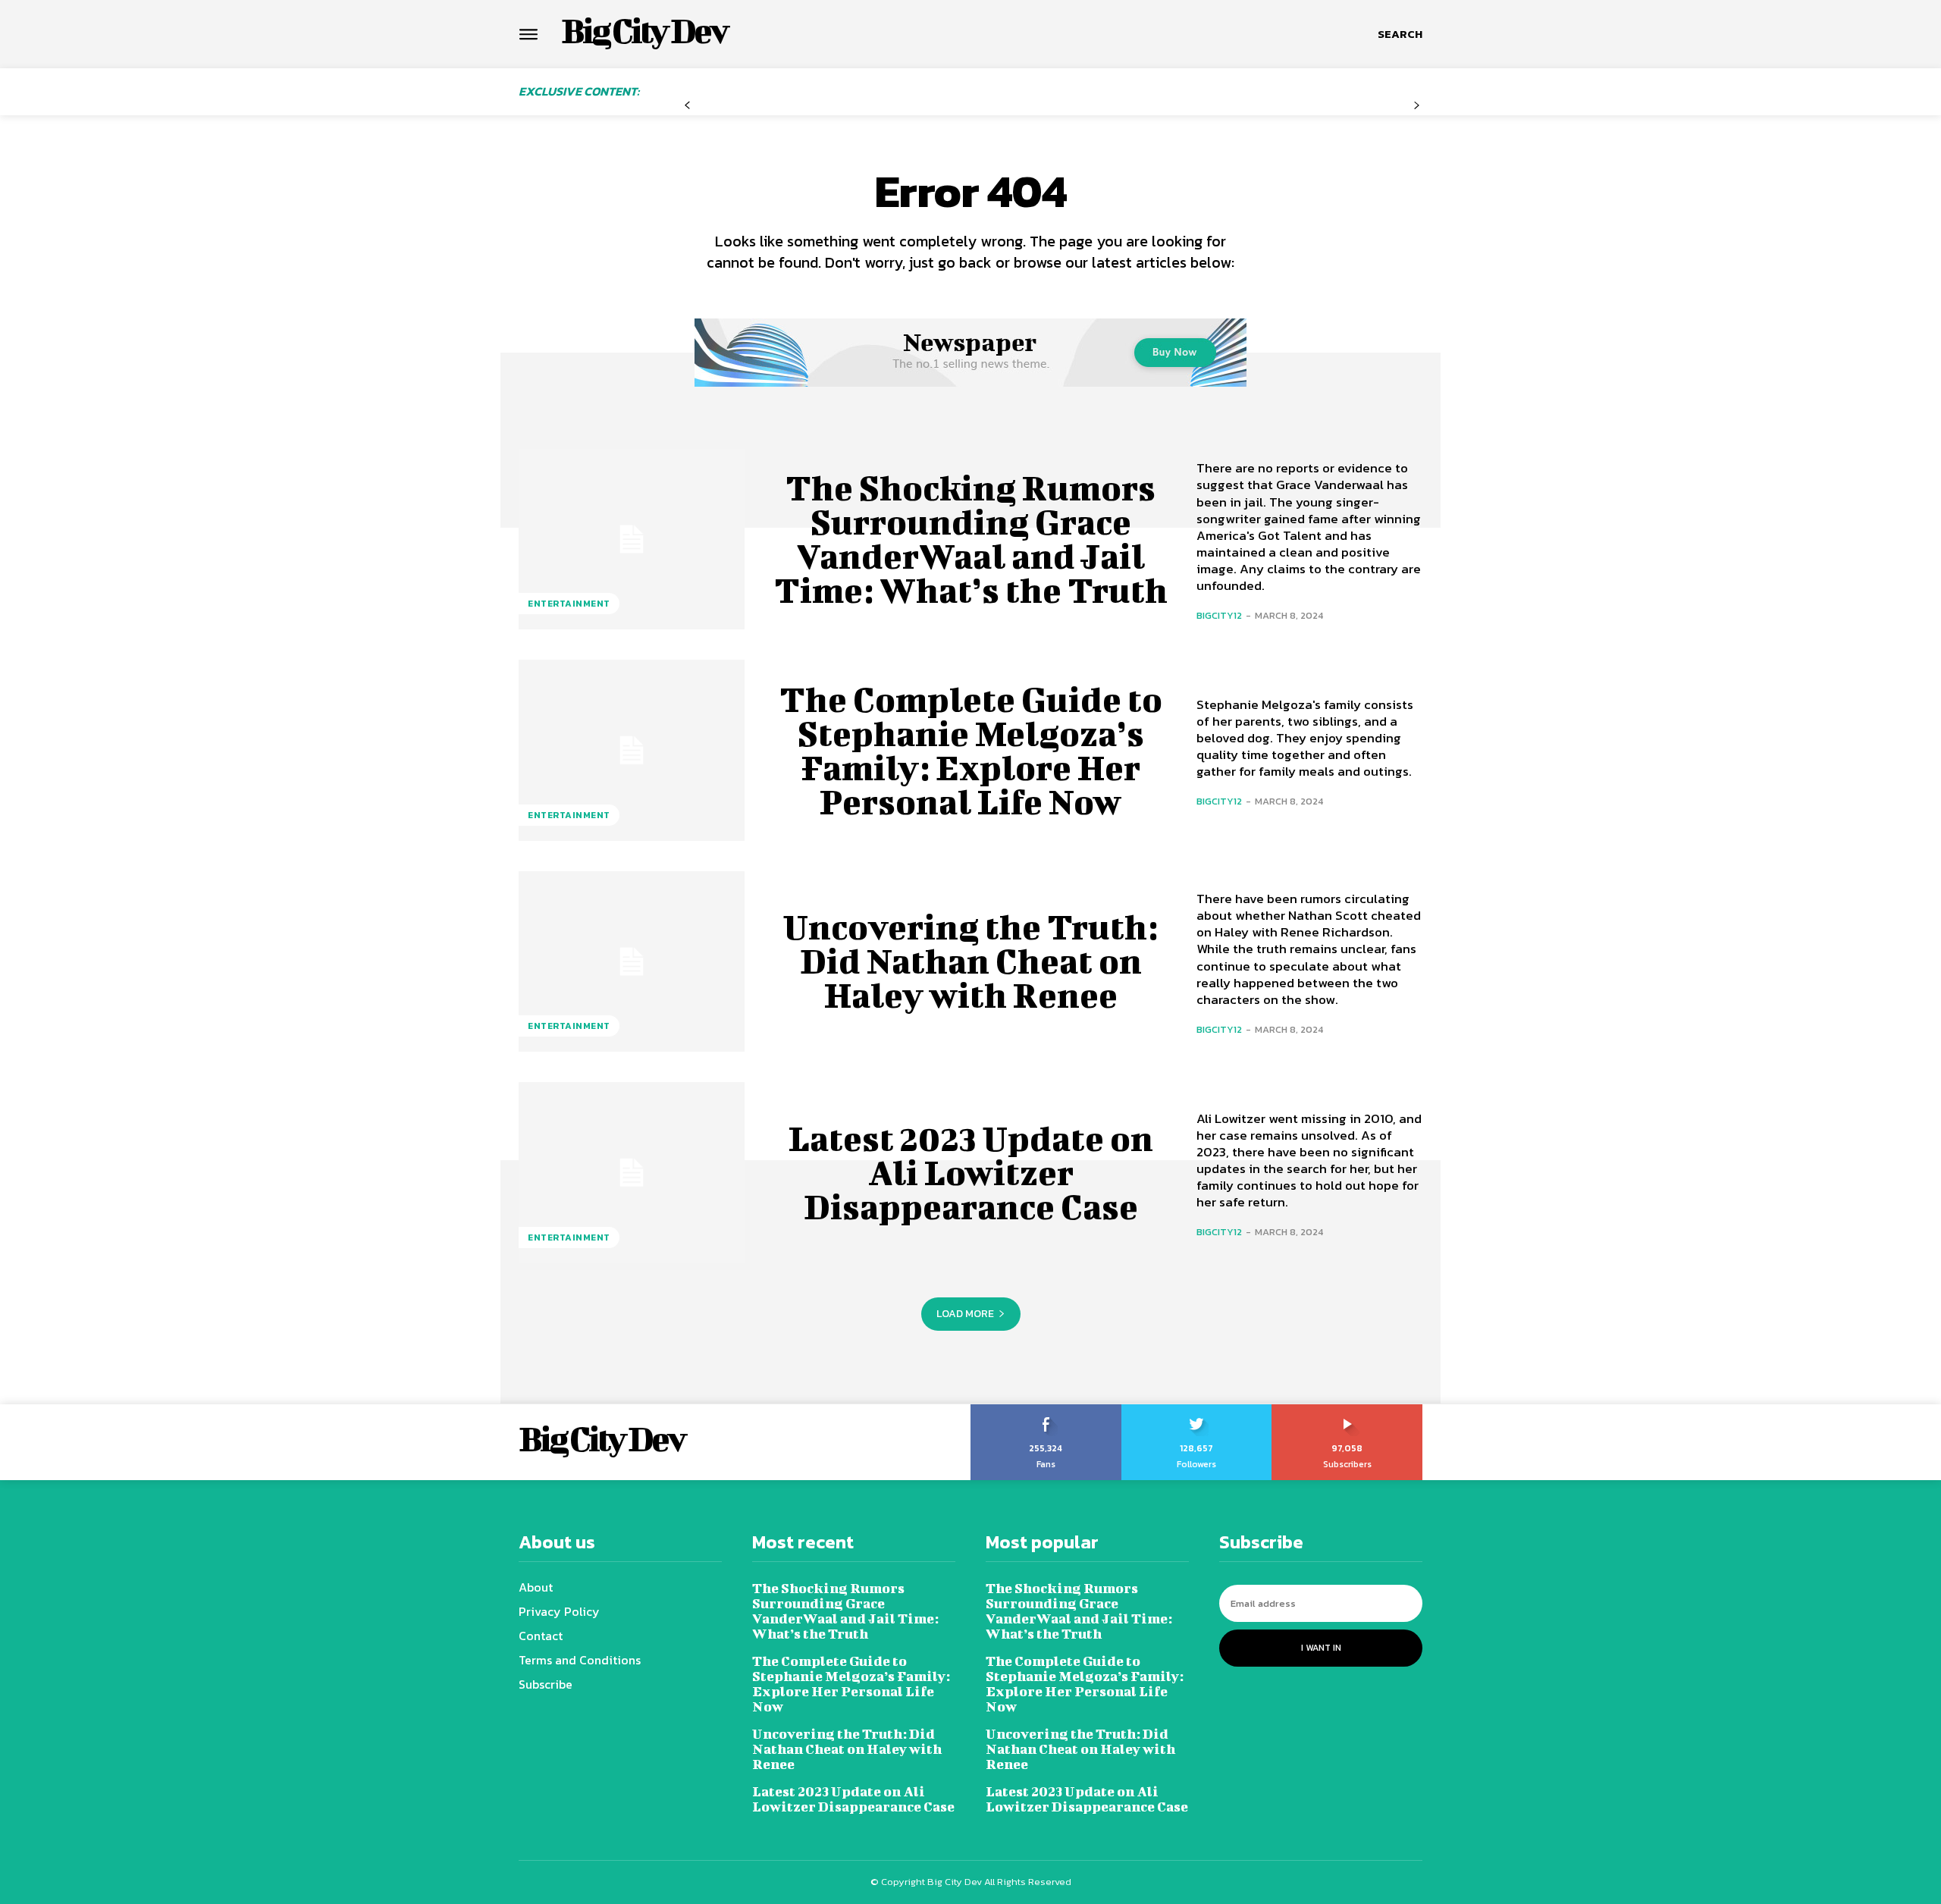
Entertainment (569, 604)
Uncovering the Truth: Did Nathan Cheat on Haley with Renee (970, 961)
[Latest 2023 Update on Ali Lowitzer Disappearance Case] (632, 1172)
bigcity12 (1219, 615)
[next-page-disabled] (1417, 106)
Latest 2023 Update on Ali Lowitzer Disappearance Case (971, 1172)
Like (1046, 1410)
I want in (1321, 1648)
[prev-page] (687, 106)
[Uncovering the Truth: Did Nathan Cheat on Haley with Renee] (632, 961)
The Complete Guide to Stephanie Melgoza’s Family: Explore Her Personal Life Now (971, 750)
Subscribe (1348, 1410)
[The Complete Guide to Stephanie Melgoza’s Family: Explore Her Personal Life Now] (632, 750)
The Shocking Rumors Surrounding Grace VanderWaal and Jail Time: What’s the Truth (971, 539)
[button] (1400, 34)
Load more (965, 1314)
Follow (1197, 1410)
